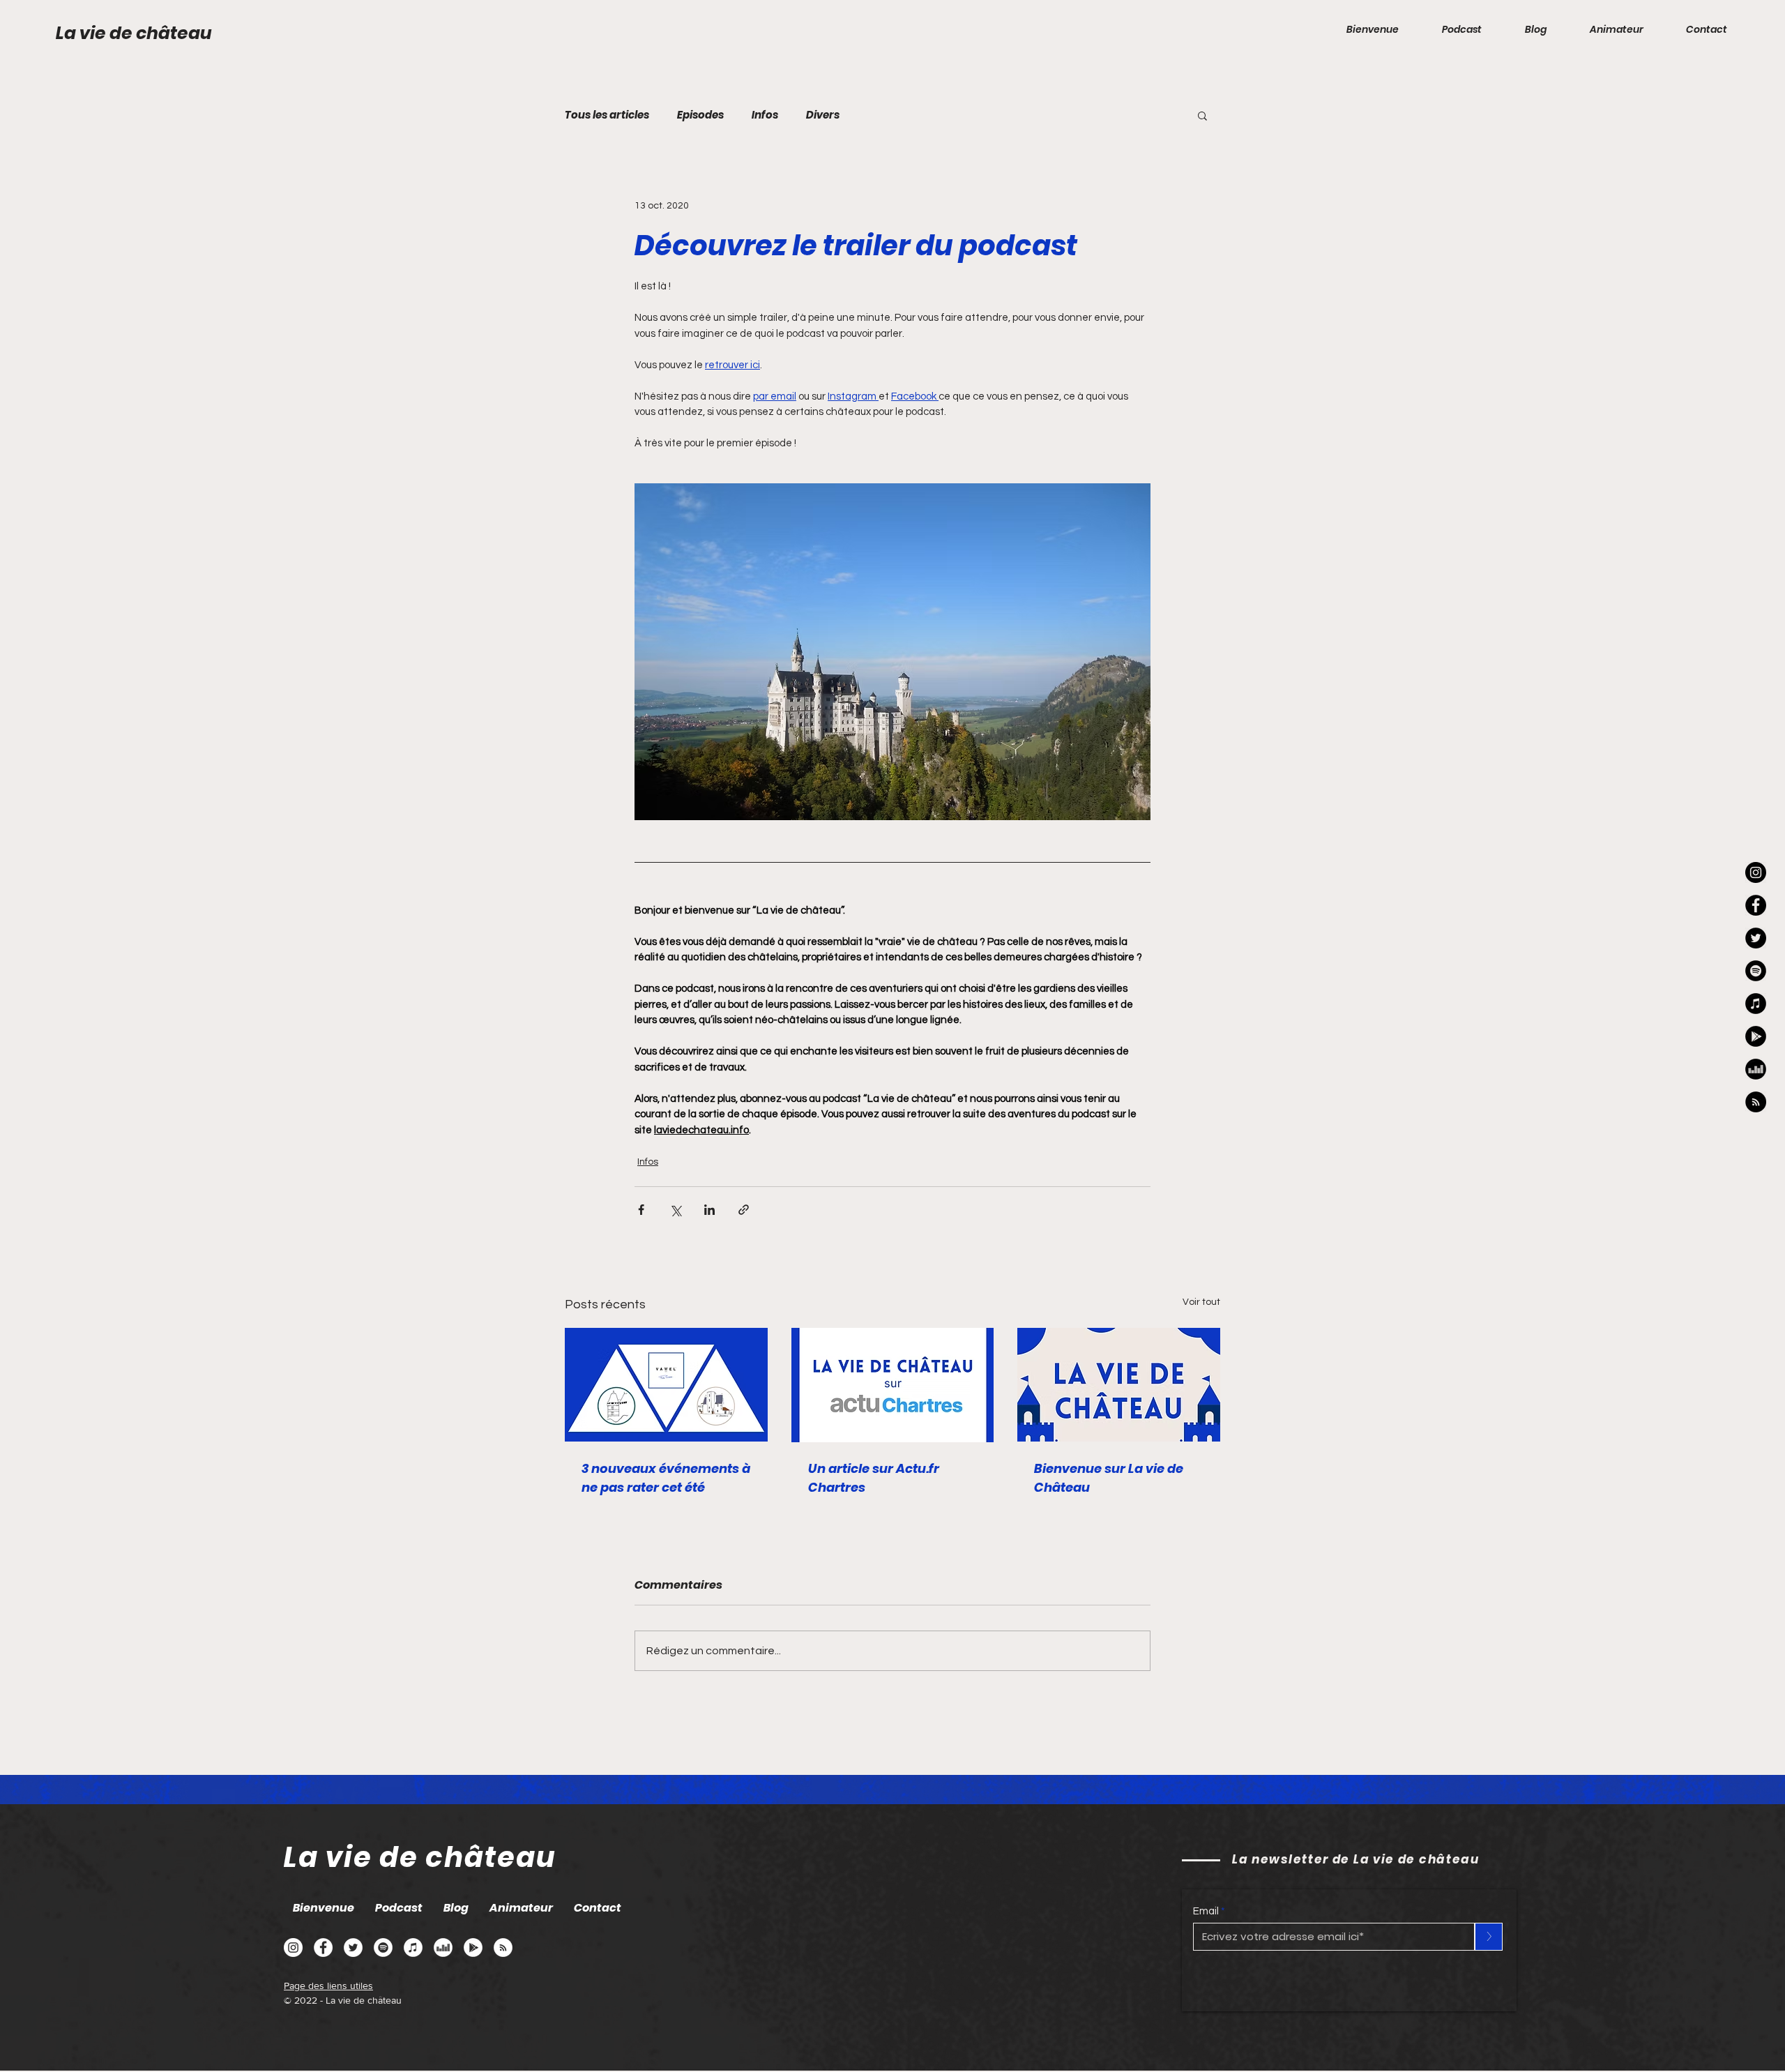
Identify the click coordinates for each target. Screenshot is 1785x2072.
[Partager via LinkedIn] (709, 1210)
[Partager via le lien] (744, 1210)
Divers (823, 115)
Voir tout (1201, 1302)
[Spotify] (383, 1948)
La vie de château (134, 33)
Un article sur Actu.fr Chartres (874, 1478)
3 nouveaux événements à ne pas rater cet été (666, 1478)
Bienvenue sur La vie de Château (1109, 1478)
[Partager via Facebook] (641, 1210)
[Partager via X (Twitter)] (675, 1210)
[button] (1202, 115)
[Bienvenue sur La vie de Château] (1119, 1385)
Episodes (700, 115)
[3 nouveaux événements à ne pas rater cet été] (666, 1385)
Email (1206, 1911)
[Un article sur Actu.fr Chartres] (893, 1385)
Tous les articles (607, 115)
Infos (765, 115)
